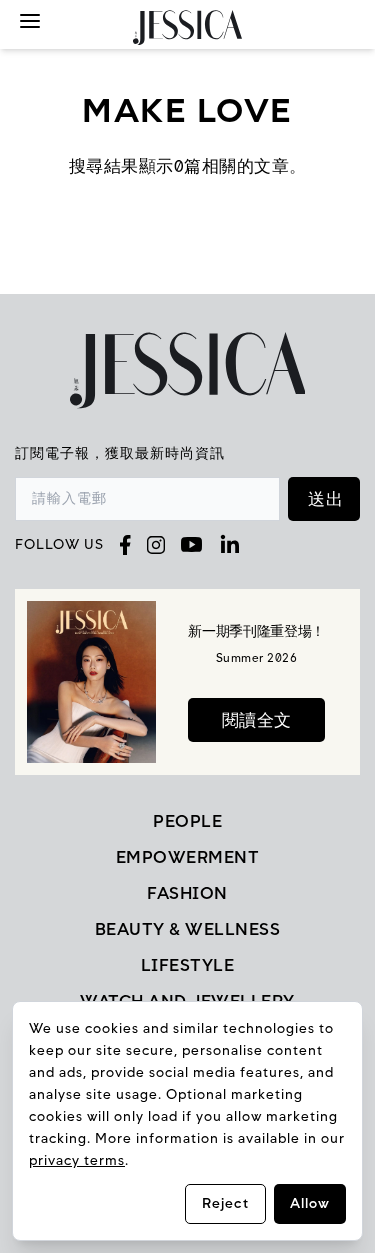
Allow (310, 1203)
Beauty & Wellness (188, 929)
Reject (225, 1203)
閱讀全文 (257, 720)
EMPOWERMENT (188, 857)
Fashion (187, 893)
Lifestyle (188, 965)
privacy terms (77, 1160)
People (187, 821)
